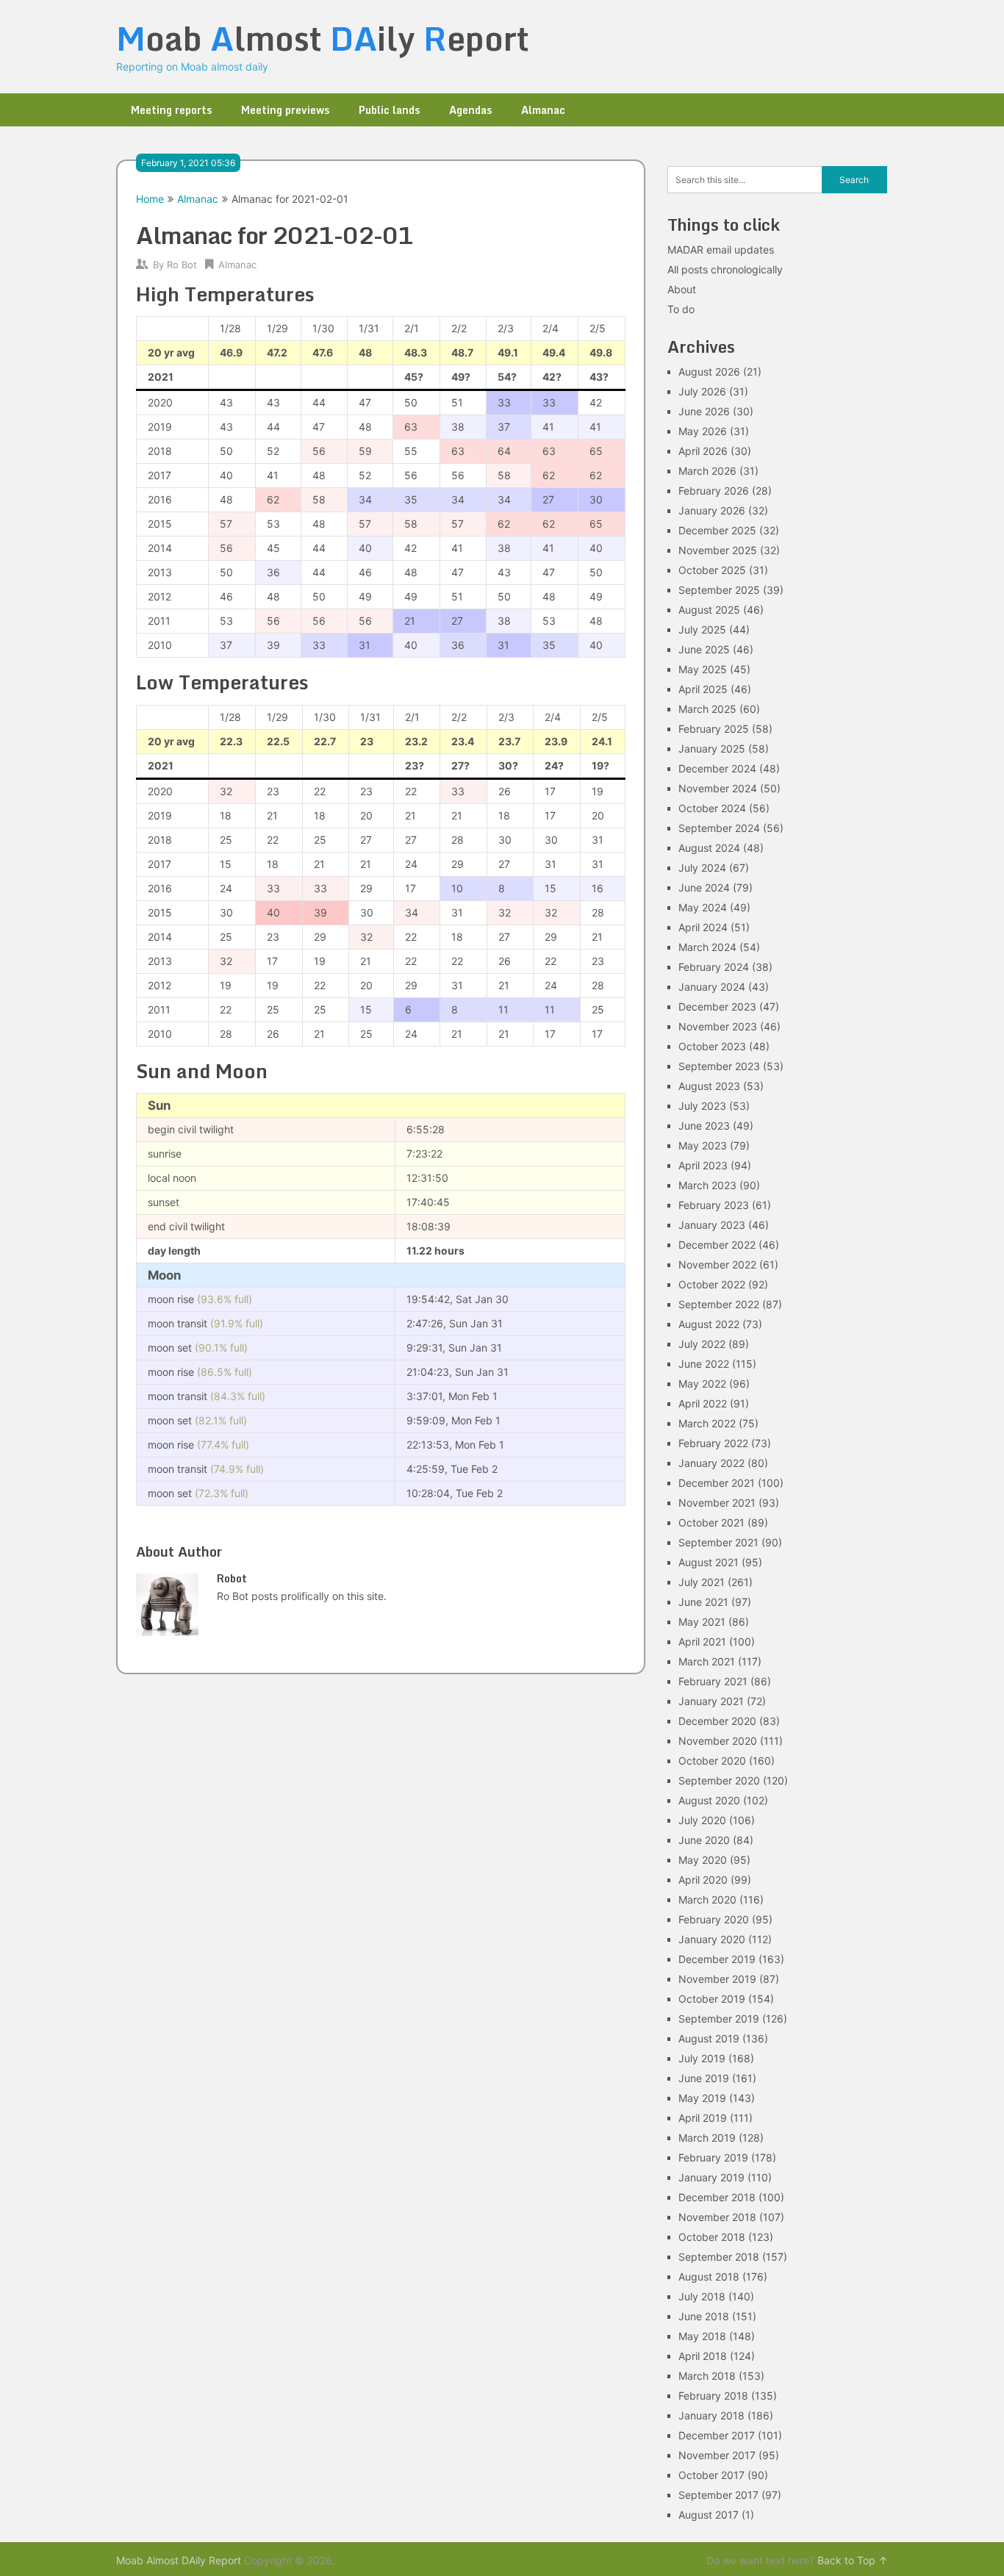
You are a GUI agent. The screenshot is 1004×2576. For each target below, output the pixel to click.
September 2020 (719, 1780)
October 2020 (712, 1761)
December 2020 (717, 1721)
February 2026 (714, 491)
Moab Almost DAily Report (179, 2560)
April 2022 (703, 1403)
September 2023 (719, 1066)
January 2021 (711, 1701)
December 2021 (717, 1483)
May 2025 (703, 669)
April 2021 (702, 1642)
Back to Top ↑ (853, 2560)
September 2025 (719, 590)
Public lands (389, 110)
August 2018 (709, 2277)
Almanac (543, 110)
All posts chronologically (725, 269)
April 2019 (703, 2118)
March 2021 (707, 1661)
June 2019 (704, 2078)
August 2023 (709, 1086)
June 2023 (704, 1126)
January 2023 (712, 1225)
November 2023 (718, 1026)
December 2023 (717, 1007)
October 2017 (711, 2475)
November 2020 (718, 1741)
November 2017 (717, 2455)
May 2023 (703, 1145)
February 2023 (714, 1205)
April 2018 (703, 2356)
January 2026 (712, 510)
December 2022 (717, 1245)
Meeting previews (285, 110)
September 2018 (719, 2257)
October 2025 (712, 570)
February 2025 (714, 729)
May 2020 (703, 1860)
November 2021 (717, 1503)
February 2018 (713, 2396)
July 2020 (702, 1820)
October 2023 (712, 1046)
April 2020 (703, 1880)
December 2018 (717, 2197)
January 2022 (711, 1463)
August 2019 (709, 2038)
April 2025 (703, 689)
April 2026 (703, 451)
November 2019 (717, 1979)
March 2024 (707, 947)
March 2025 (707, 709)
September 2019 (719, 2019)
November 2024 (718, 788)
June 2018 (704, 2316)
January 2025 (712, 749)
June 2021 (703, 1602)
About (682, 289)
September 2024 (719, 828)
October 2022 (712, 1284)
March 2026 (707, 471)
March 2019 (707, 2138)
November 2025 (718, 550)
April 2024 (703, 927)
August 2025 (709, 610)
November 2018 (717, 2217)
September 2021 (718, 1542)
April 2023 (703, 1165)
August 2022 (709, 1324)
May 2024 (703, 907)
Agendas (470, 110)
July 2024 (702, 868)
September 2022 (719, 1304)
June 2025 (704, 649)
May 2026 (703, 431)
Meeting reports (171, 110)
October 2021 (711, 1522)
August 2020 (709, 1800)
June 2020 (704, 1840)
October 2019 (712, 1999)
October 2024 (712, 808)
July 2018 (702, 2296)
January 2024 (712, 987)
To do (681, 309)
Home (150, 199)
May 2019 (702, 2098)
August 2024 (709, 848)
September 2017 (718, 2495)
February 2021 (713, 1681)
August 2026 (709, 372)
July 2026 (702, 391)
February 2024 (714, 967)
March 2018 (707, 2376)
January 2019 (711, 2177)
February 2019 (713, 2157)
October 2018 (712, 2237)
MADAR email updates (721, 250)
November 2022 (717, 1264)
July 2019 (702, 2058)
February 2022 (713, 1443)
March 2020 (707, 1899)
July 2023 (702, 1106)
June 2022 (704, 1364)
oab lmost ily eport (323, 38)
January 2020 (712, 1939)
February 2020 (714, 1919)
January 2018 (711, 2415)
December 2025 (717, 530)
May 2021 (702, 1622)
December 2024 (717, 768)
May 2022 (702, 1384)
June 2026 (704, 411)
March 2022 (707, 1423)
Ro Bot (182, 265)
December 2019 (717, 1959)
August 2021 (709, 1562)
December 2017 (717, 2435)
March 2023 (707, 1185)
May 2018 (702, 2336)
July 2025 (702, 629)
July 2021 (702, 1582)
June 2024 (704, 887)
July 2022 (702, 1344)
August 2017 (709, 2515)
